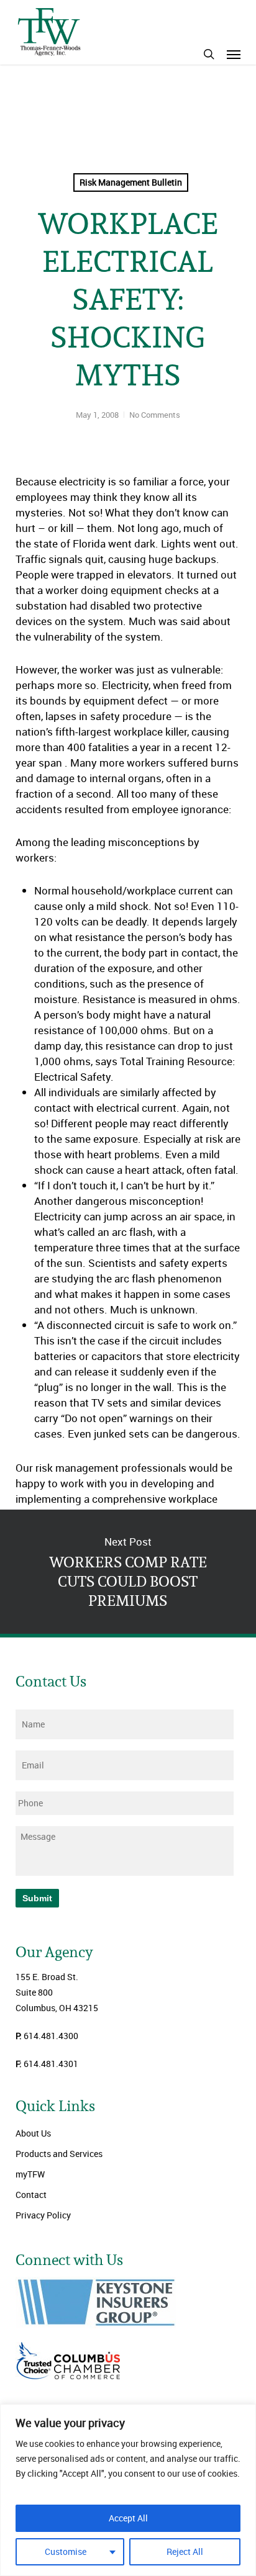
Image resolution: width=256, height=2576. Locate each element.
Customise (66, 2551)
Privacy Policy (43, 2215)
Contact (31, 2195)
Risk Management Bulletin (131, 182)
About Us (33, 2133)
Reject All (185, 2551)
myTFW (30, 2174)
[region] (128, 2490)
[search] (209, 54)
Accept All (128, 2518)
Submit (37, 1898)
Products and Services (59, 2154)
